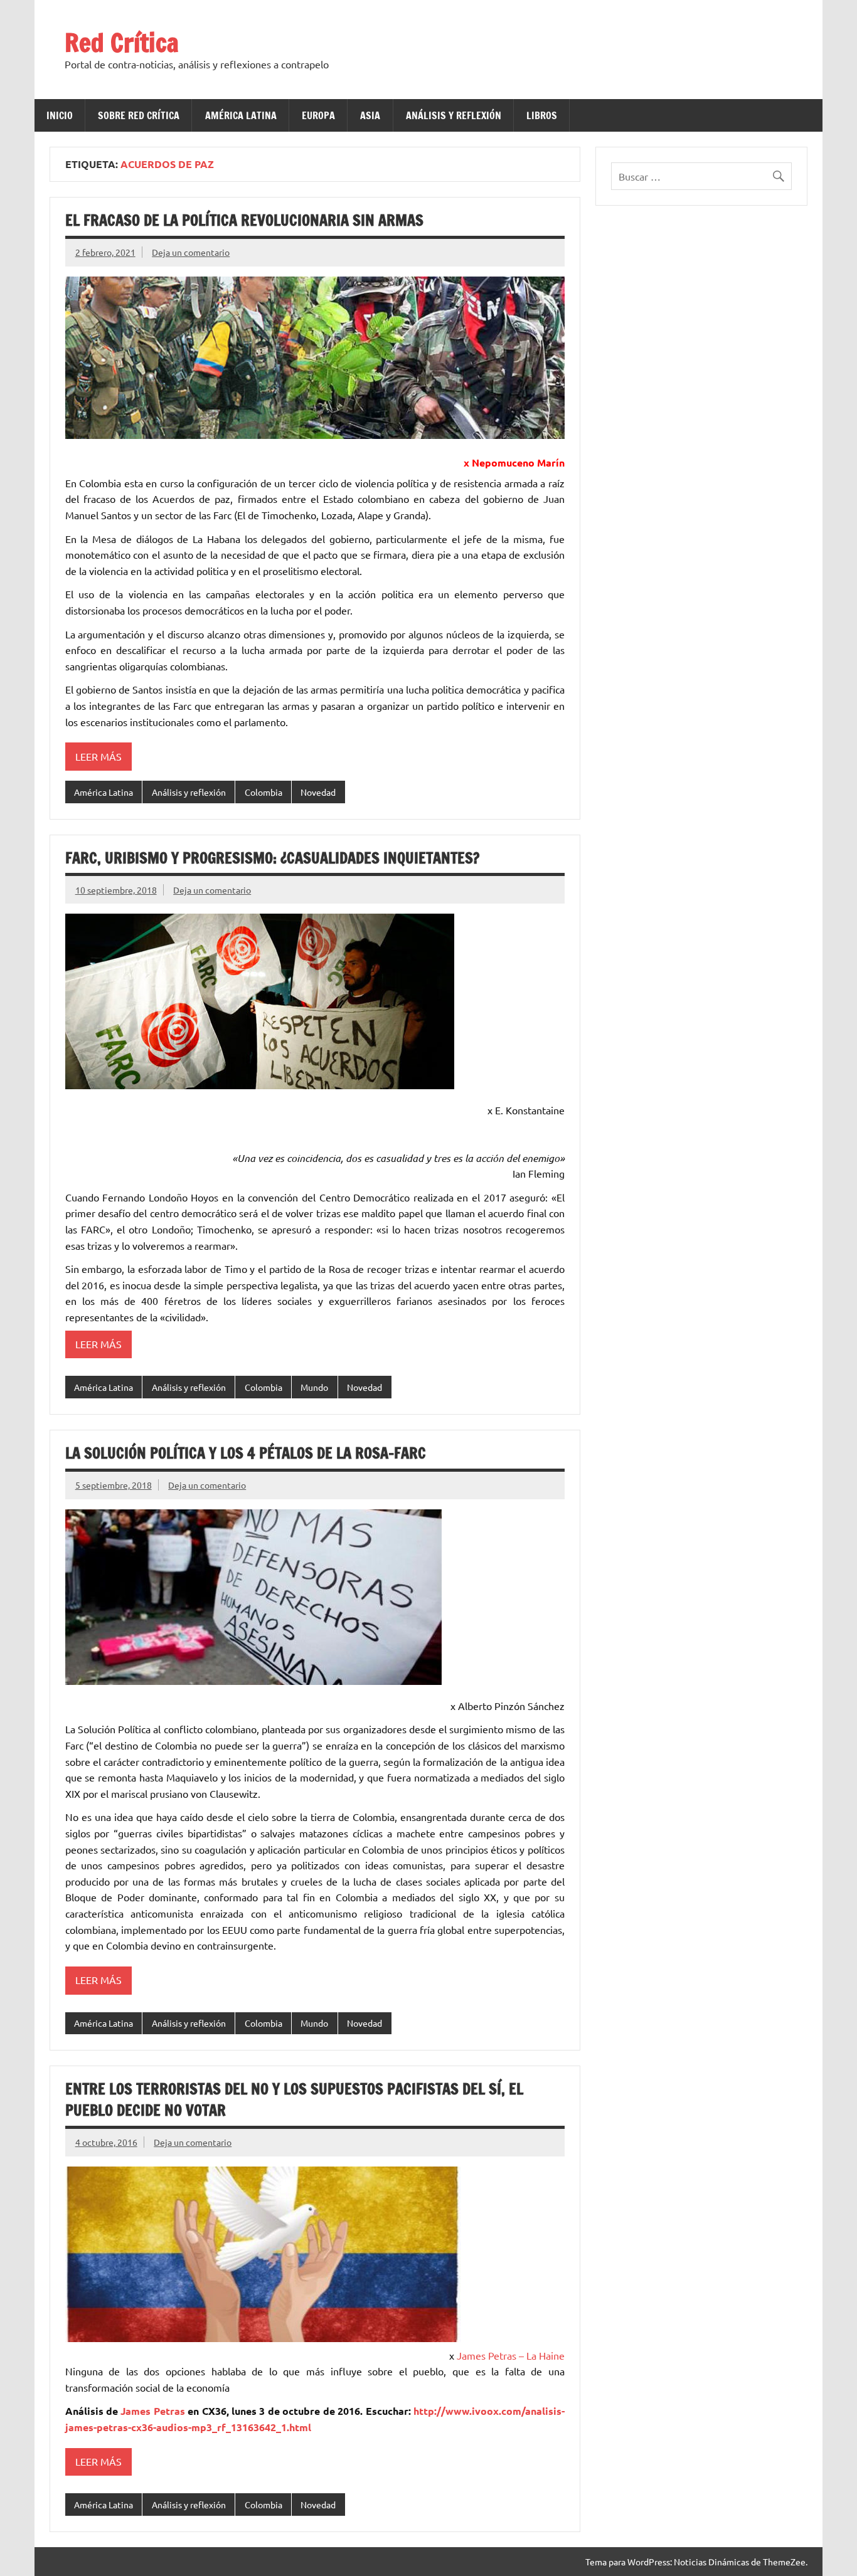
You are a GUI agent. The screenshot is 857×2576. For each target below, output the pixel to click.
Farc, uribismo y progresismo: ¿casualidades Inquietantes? (272, 858)
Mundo (314, 1387)
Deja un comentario (191, 252)
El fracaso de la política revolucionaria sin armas (244, 220)
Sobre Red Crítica (139, 115)
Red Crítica (122, 42)
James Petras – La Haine (511, 2355)
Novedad (318, 792)
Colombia (263, 792)
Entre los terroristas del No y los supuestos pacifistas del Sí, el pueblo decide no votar (294, 2099)
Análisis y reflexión (454, 115)
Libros (542, 115)
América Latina (241, 115)
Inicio (60, 115)
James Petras (152, 2411)
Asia (370, 115)
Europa (318, 115)
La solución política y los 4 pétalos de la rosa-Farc (246, 1453)
